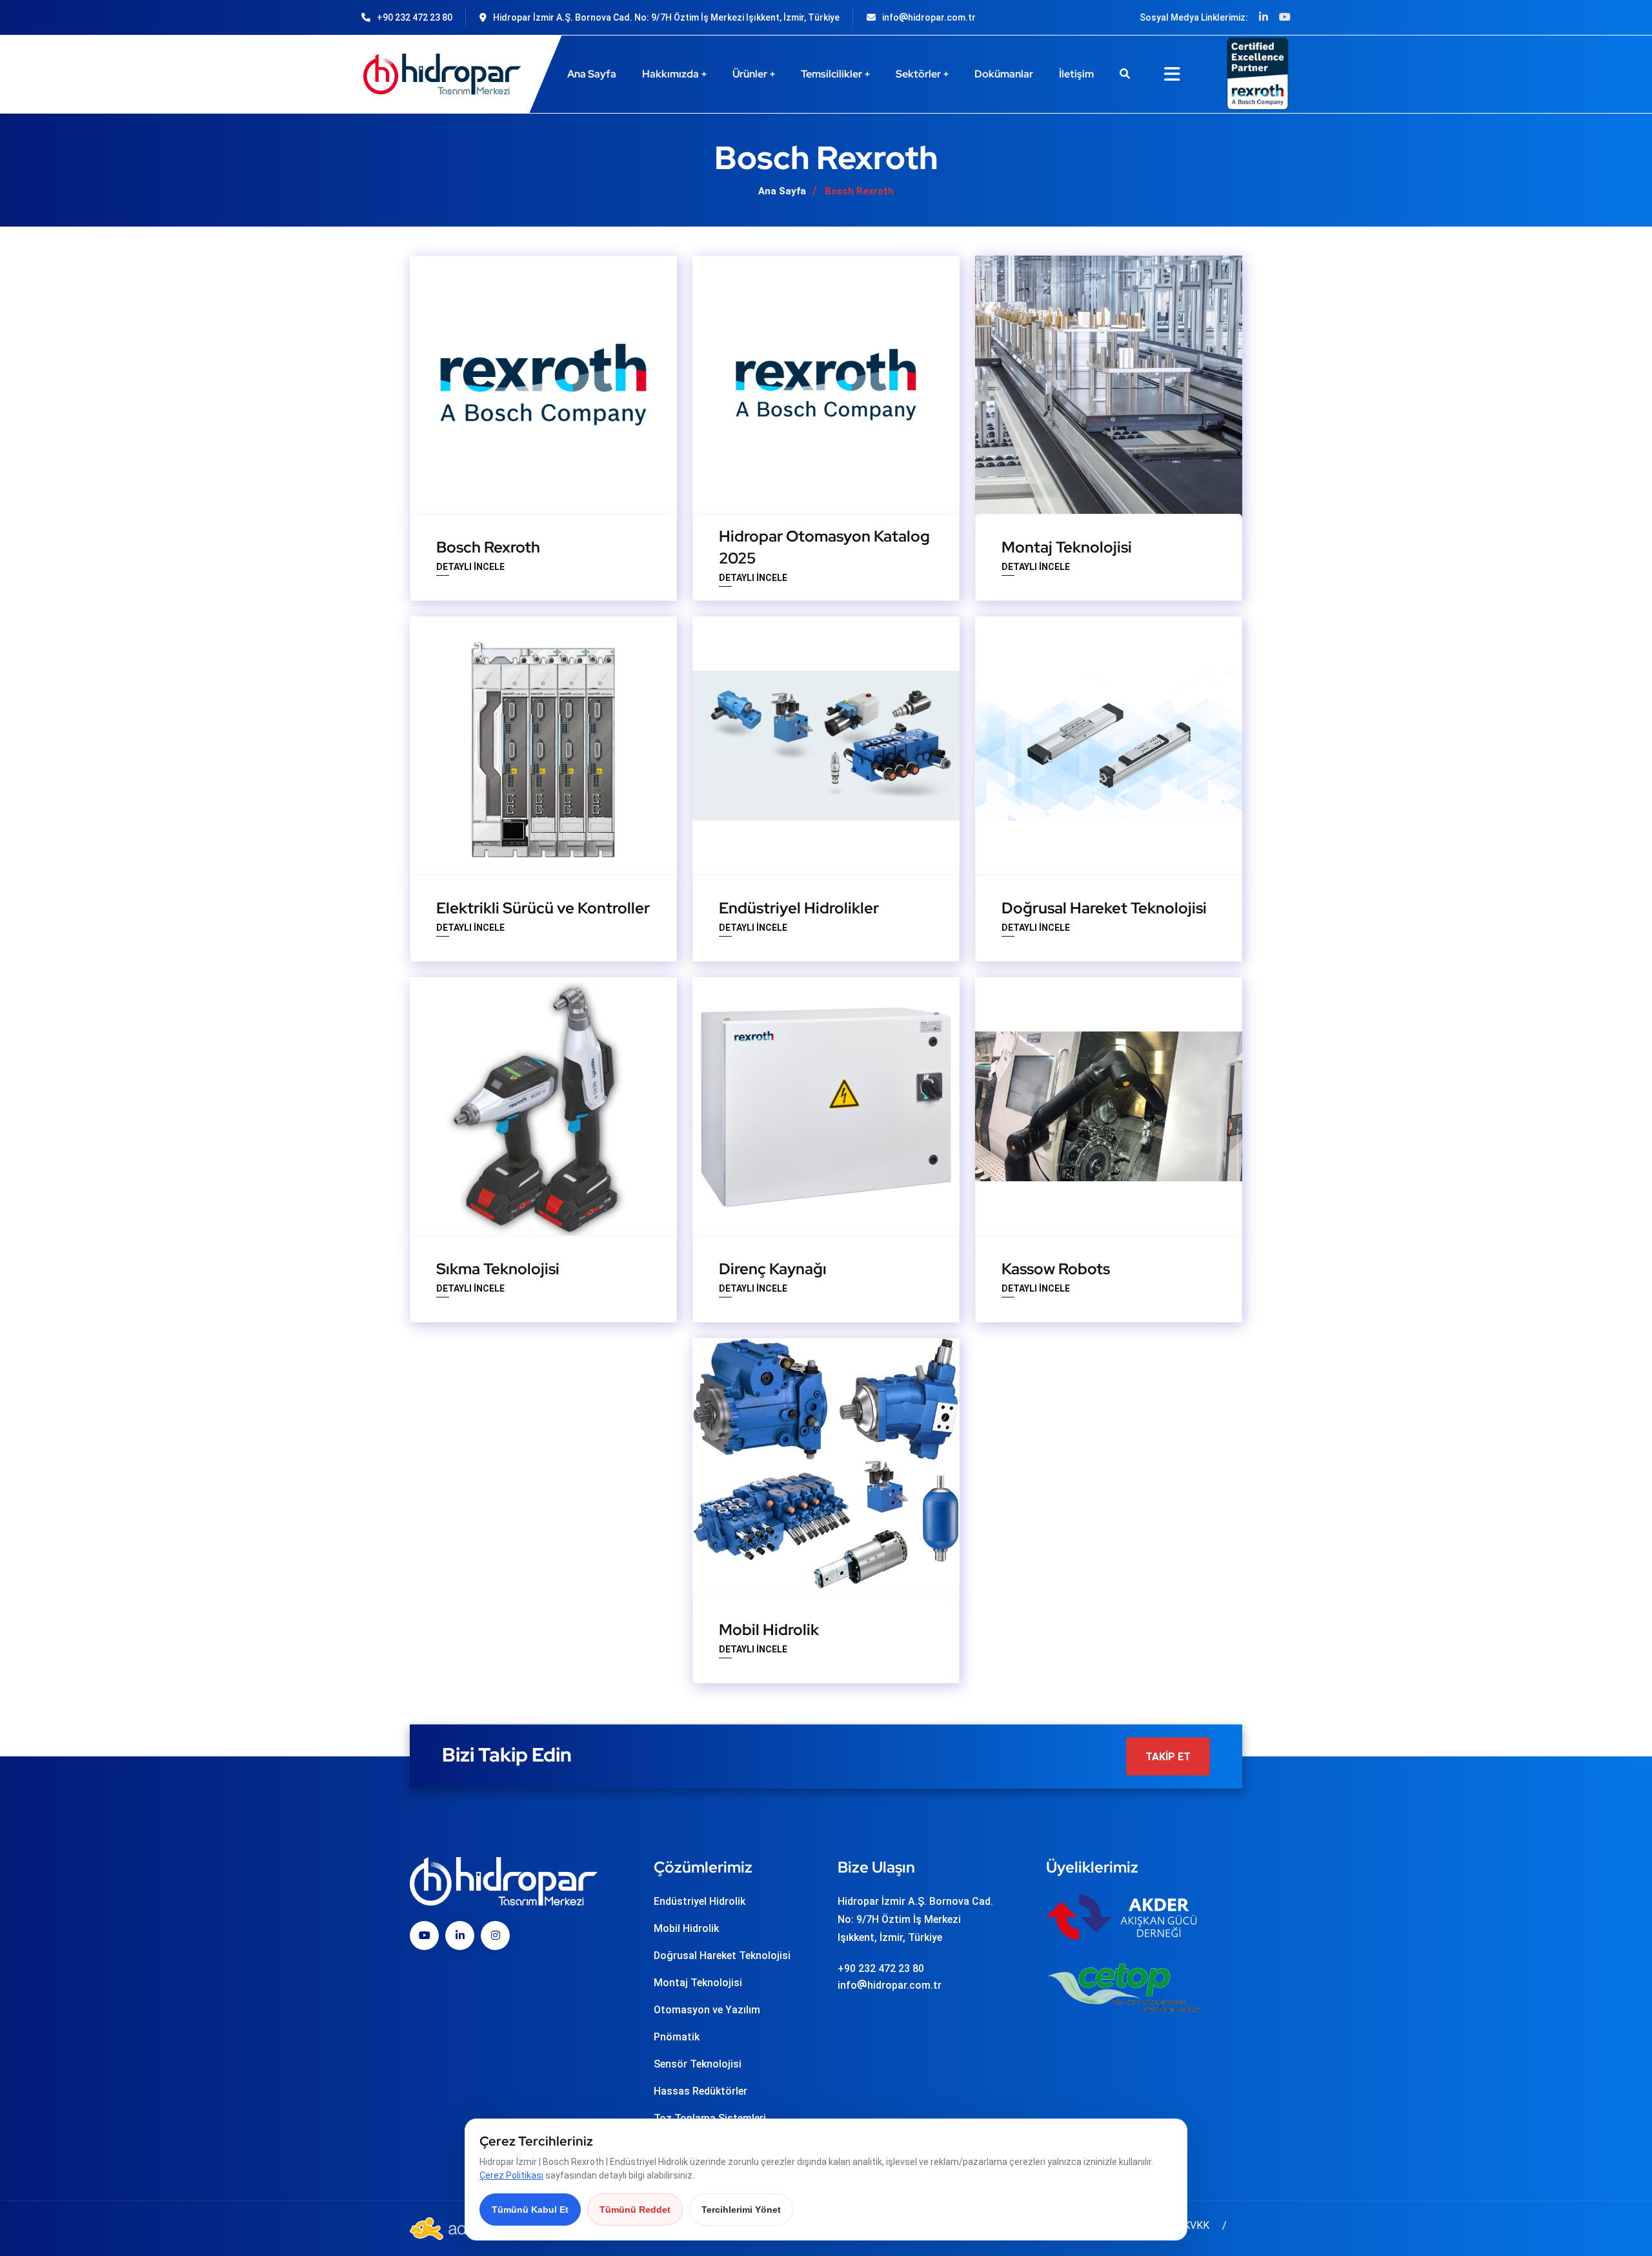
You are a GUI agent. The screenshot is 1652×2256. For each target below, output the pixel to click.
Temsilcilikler (831, 74)
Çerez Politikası (511, 2175)
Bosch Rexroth (488, 547)
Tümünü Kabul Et (530, 2210)
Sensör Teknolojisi (698, 2064)
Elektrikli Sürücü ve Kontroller (543, 908)
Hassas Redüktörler (700, 2091)
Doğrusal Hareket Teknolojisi (1104, 908)
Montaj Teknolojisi (1067, 547)
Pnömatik (677, 2037)
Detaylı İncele (470, 568)
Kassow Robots (1056, 1269)
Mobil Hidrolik (769, 1630)
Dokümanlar (1004, 74)
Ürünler (750, 74)
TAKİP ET (1168, 1756)
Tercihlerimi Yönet (741, 2210)
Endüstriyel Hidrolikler (799, 908)
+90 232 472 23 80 (415, 17)
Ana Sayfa (592, 74)
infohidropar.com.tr (929, 17)
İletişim (1076, 74)
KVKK (1196, 2225)
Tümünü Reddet (635, 2210)
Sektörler (918, 74)
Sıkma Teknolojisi (498, 1269)
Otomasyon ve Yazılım (707, 2010)
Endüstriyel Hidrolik (700, 1901)
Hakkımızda (670, 74)
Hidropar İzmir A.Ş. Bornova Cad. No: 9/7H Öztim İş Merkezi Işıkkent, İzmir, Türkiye (666, 17)
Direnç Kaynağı (773, 1269)
